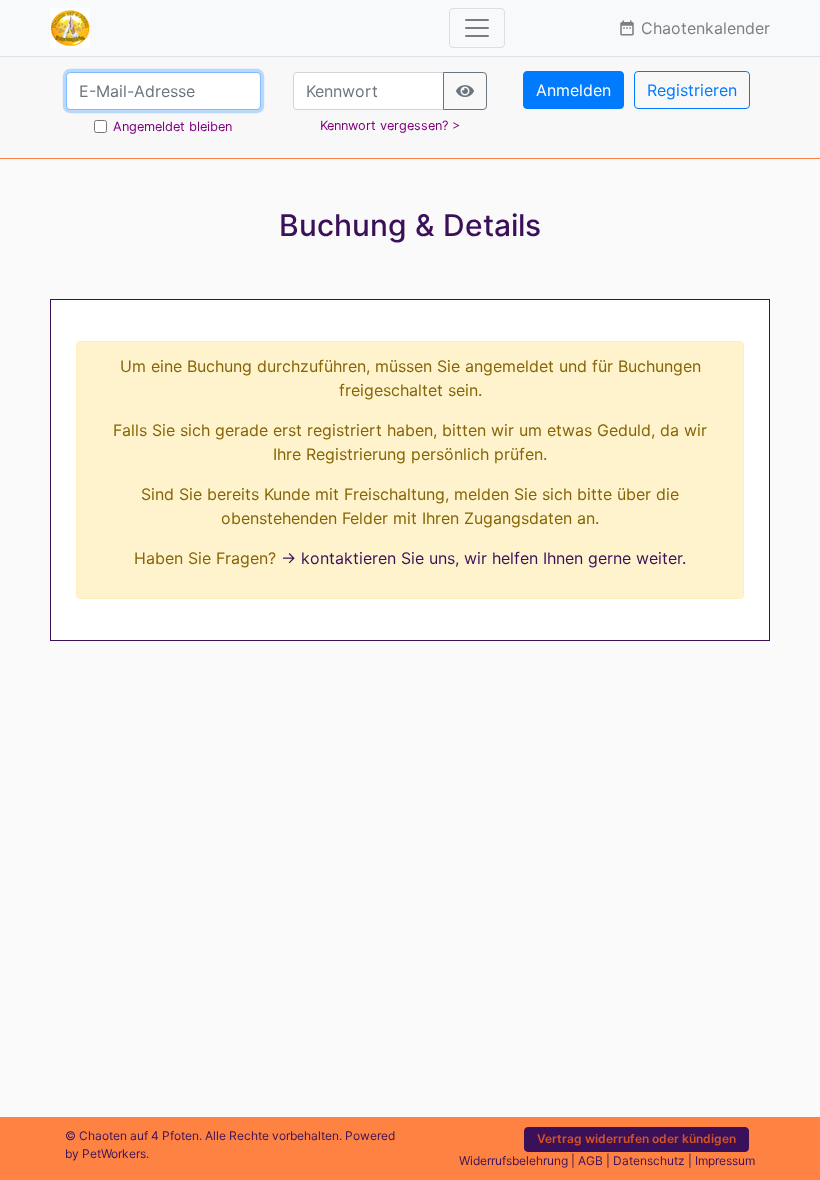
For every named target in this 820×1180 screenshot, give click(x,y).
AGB (590, 1160)
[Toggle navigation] (477, 28)
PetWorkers (114, 1153)
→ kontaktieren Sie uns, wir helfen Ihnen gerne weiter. (483, 558)
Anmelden (573, 90)
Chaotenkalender (694, 28)
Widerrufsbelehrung (513, 1160)
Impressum (725, 1160)
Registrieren (692, 90)
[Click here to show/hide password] (465, 91)
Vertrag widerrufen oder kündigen (636, 1138)
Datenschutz (649, 1160)
